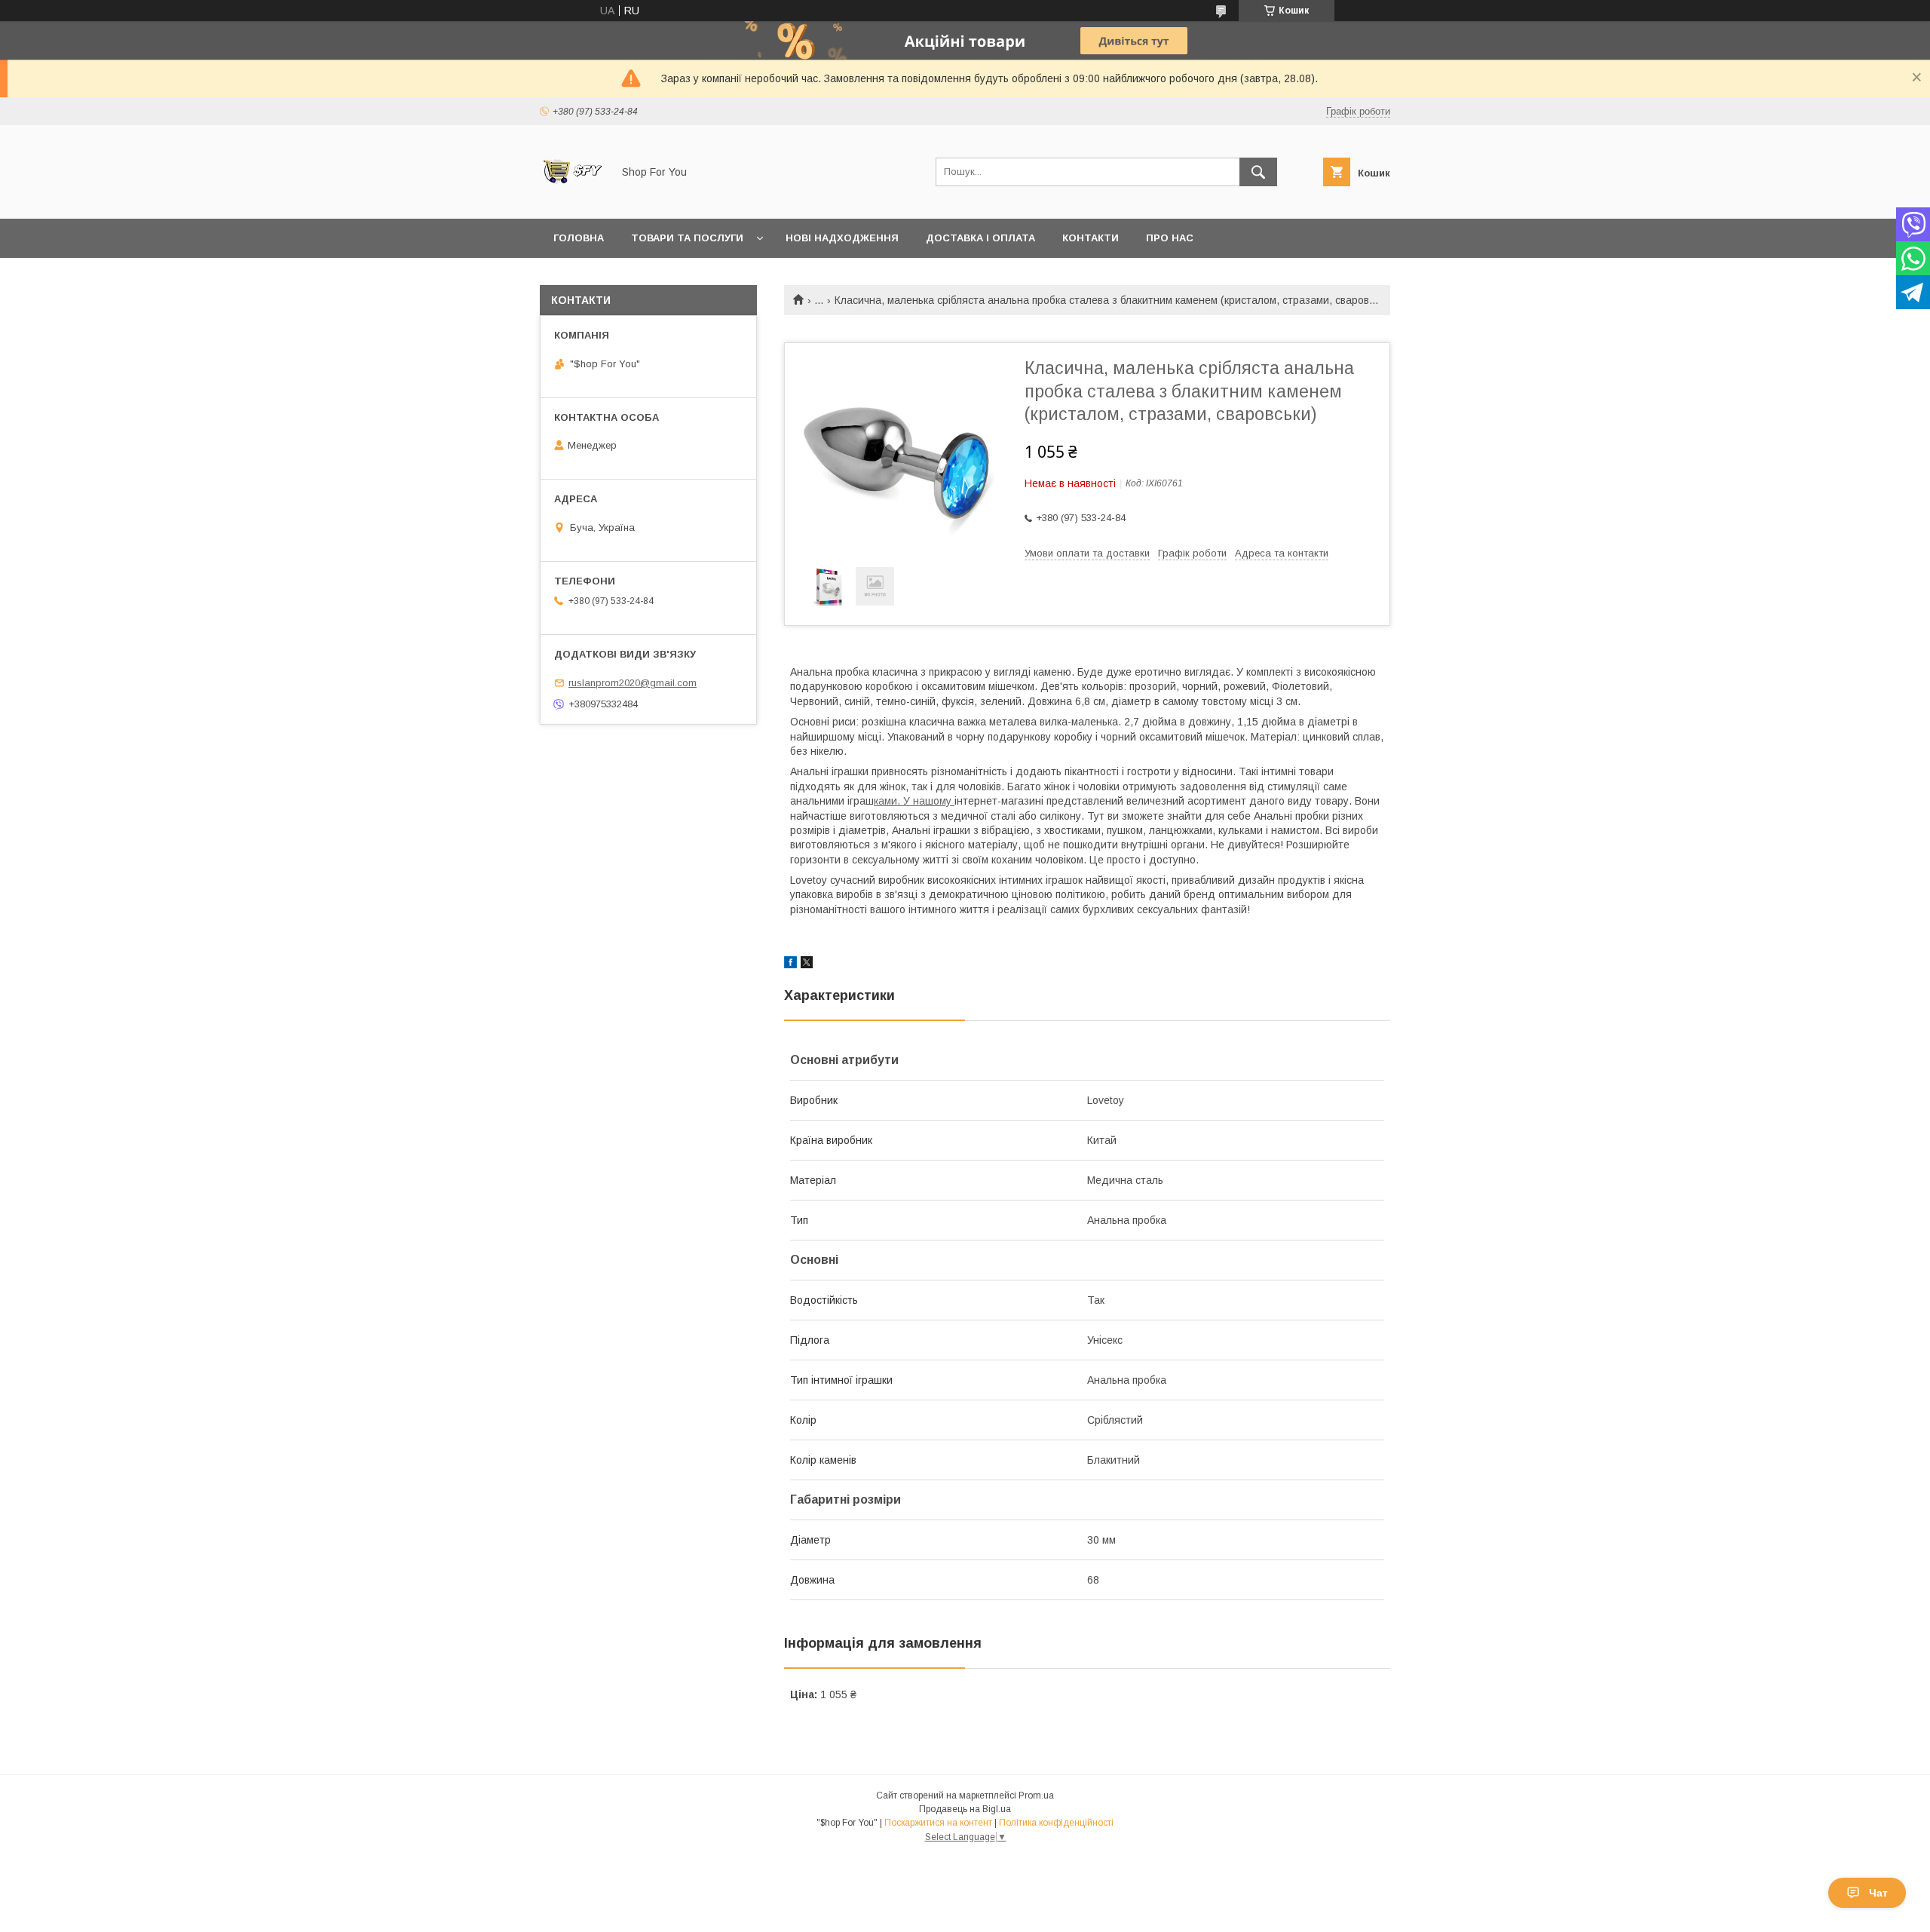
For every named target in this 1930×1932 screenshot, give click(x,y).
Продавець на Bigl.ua (965, 1809)
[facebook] (790, 964)
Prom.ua (1036, 1796)
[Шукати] (1258, 172)
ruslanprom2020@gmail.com (633, 683)
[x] (807, 964)
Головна (579, 238)
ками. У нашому (914, 801)
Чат (1878, 1893)
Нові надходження (842, 238)
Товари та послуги (687, 238)
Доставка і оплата (980, 238)
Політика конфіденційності (1056, 1823)
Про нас (1170, 238)
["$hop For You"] (572, 199)
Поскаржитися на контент (938, 1823)
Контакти (1091, 238)
